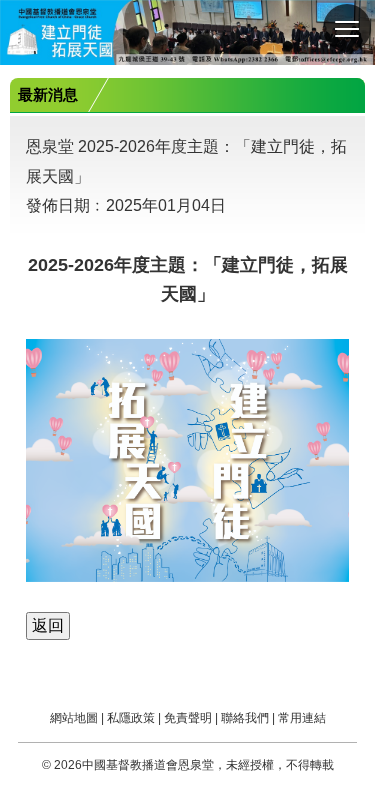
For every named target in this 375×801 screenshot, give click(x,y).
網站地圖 (74, 718)
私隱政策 (131, 718)
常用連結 (302, 718)
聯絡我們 (245, 718)
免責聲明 (188, 718)
